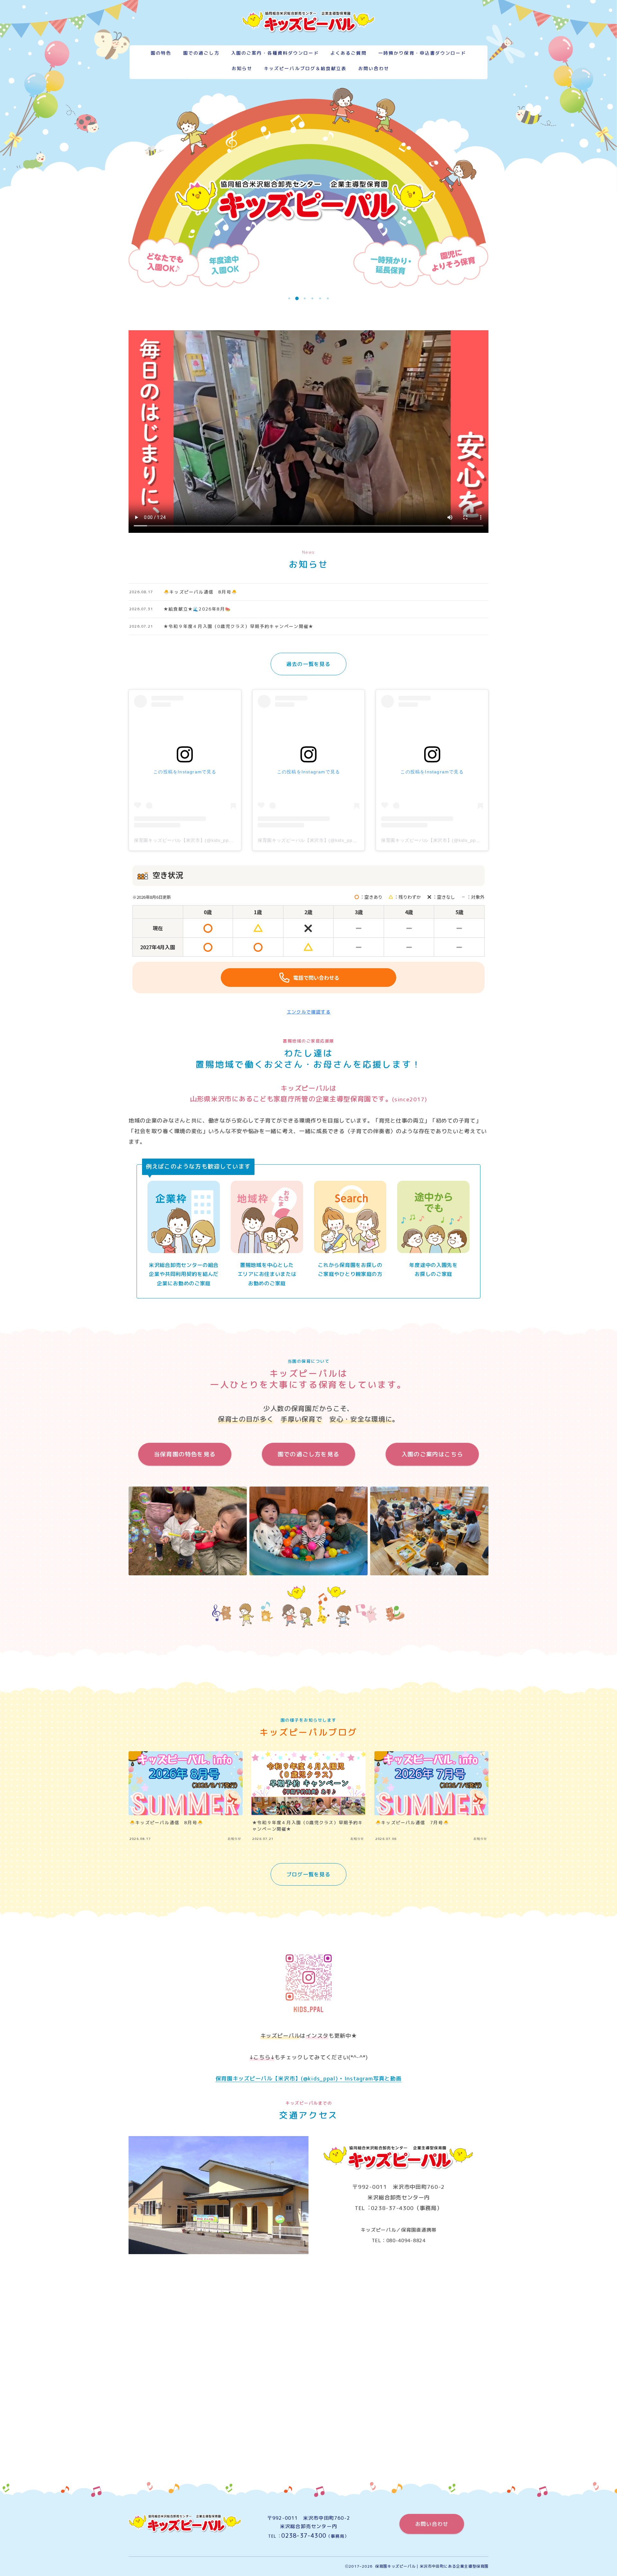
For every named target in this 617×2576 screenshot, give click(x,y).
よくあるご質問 (349, 53)
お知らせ (242, 69)
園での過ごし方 (201, 53)
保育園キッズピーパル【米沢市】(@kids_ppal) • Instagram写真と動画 (309, 2078)
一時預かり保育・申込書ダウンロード (422, 53)
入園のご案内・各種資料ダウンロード (275, 53)
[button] (289, 298)
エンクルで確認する (309, 1012)
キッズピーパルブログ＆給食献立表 (305, 69)
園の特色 (161, 53)
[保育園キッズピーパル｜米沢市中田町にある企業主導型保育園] (308, 22)
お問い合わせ (374, 69)
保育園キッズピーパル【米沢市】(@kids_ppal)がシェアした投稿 (203, 840)
